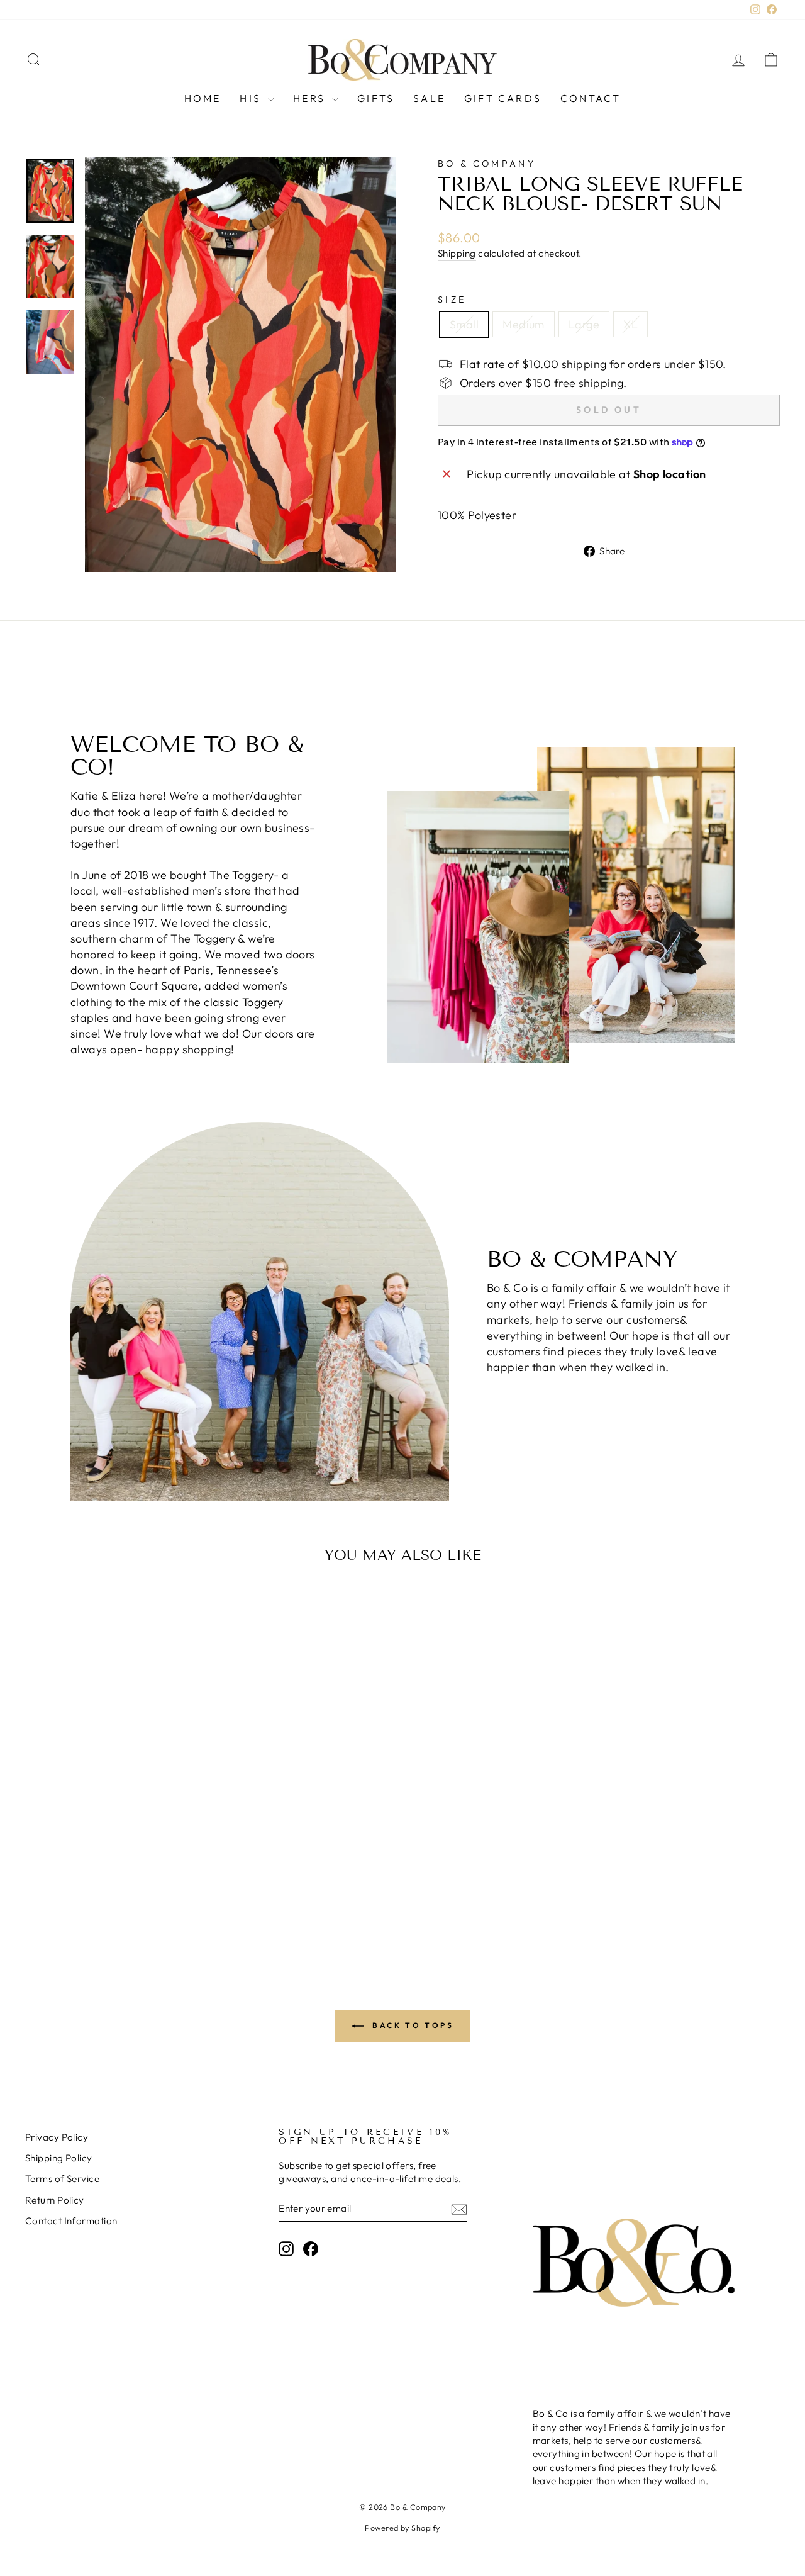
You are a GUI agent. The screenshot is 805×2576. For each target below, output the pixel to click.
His (252, 98)
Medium (524, 324)
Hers (311, 98)
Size (452, 300)
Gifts (376, 98)
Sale (429, 98)
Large (584, 324)
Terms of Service (62, 2179)
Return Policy (55, 2200)
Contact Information (71, 2221)
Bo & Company (487, 164)
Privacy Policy (57, 2137)
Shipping (457, 253)
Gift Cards (503, 98)
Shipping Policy (59, 2158)
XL (630, 324)
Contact (591, 98)
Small (464, 324)
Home (203, 98)
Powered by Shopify (402, 2528)
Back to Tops (412, 2025)
